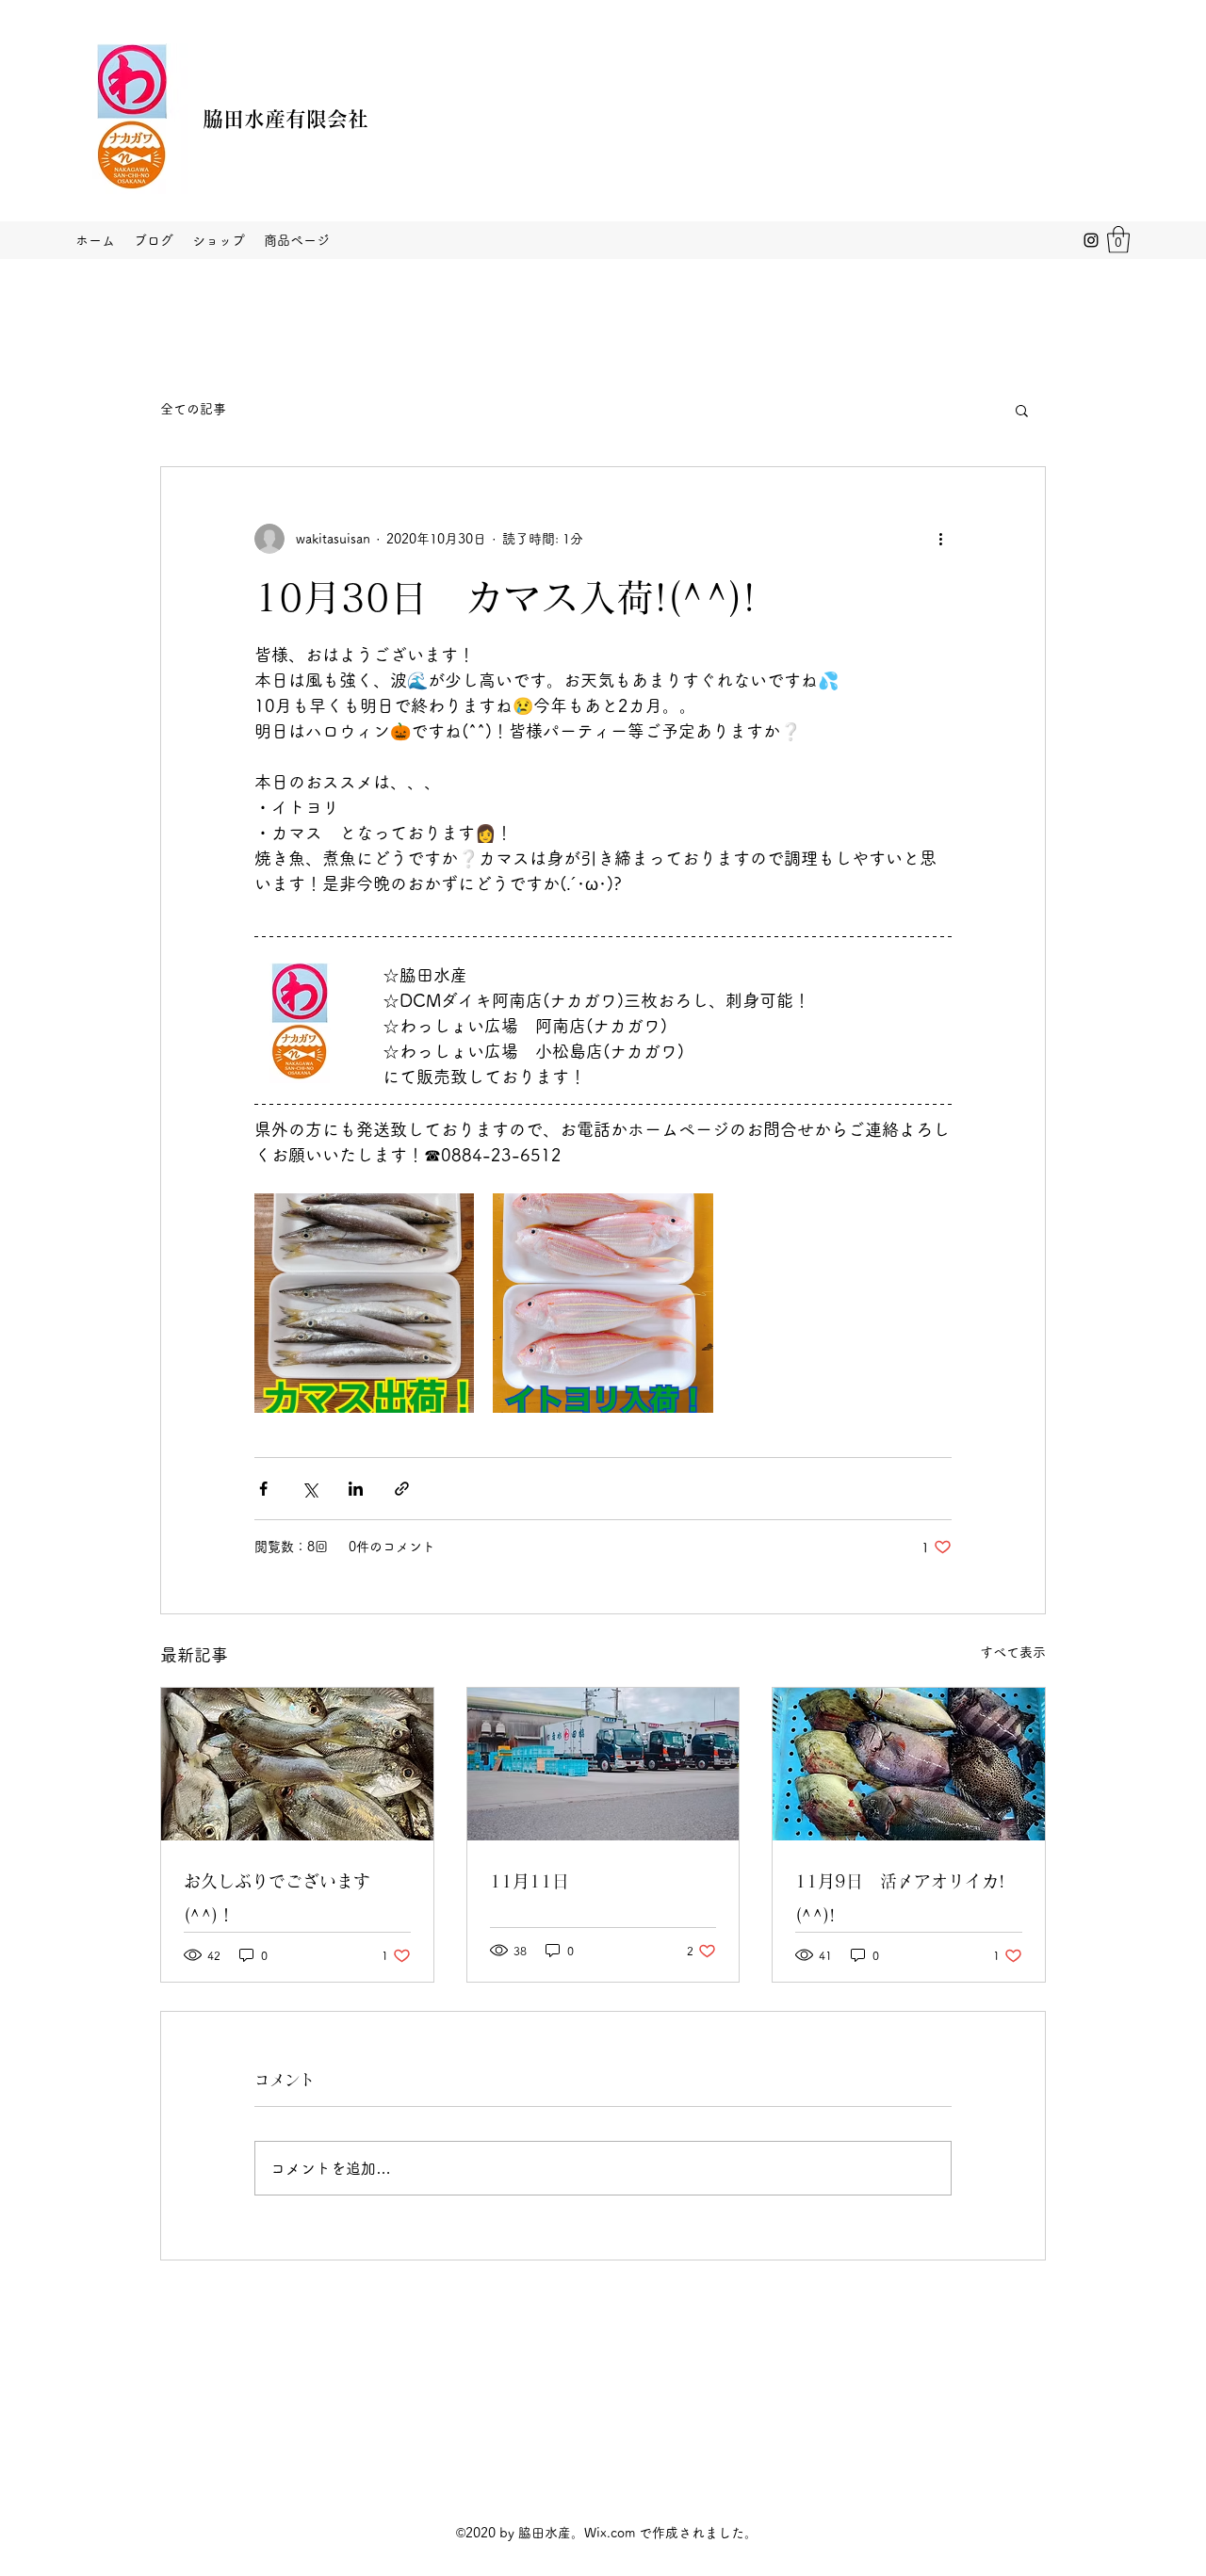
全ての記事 (193, 409)
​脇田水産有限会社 (285, 119)
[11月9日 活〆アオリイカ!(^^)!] (909, 1764)
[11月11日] (603, 1764)
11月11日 (530, 1881)
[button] (1118, 240)
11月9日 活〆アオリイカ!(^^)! (900, 1898)
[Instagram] (1091, 240)
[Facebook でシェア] (263, 1489)
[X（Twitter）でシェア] (310, 1489)
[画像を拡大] (364, 1303)
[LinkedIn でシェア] (356, 1489)
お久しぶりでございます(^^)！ (277, 1898)
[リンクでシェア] (402, 1489)
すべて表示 (1013, 1652)
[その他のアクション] (940, 539)
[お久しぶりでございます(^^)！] (297, 1764)
